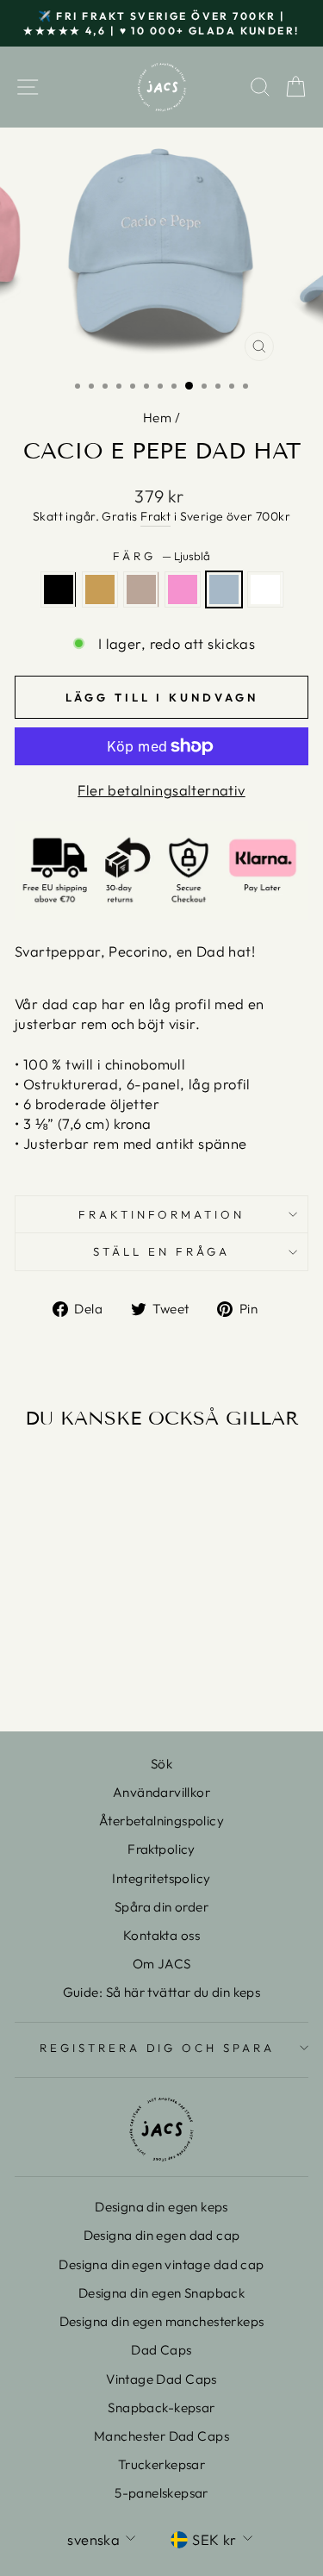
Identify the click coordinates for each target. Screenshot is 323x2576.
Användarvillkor (161, 1792)
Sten (141, 589)
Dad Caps (161, 2350)
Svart (59, 589)
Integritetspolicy (161, 1878)
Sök (161, 1764)
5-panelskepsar (161, 2493)
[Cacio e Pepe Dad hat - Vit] (70, 1672)
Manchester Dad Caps (161, 2436)
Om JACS (162, 1964)
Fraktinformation (162, 1214)
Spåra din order (161, 1907)
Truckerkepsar (161, 2464)
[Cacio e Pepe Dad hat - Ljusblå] (110, 1656)
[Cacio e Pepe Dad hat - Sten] (70, 1656)
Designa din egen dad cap (162, 2235)
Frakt (155, 516)
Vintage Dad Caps (161, 2379)
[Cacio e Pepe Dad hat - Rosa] (90, 1656)
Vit (265, 589)
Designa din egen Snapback (161, 2293)
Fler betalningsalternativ (161, 790)
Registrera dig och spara (157, 2048)
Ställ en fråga (161, 1251)
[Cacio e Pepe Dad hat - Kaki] (50, 1656)
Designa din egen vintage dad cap (161, 2264)
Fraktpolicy (161, 1849)
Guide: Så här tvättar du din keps (162, 1992)
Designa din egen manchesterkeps (162, 2321)
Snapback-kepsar (161, 2408)
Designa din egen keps (161, 2207)
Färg (161, 556)
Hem (157, 418)
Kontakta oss (161, 1935)
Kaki (100, 589)
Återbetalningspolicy (161, 1821)
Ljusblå (224, 589)
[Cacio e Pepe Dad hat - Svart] (31, 1656)
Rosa (183, 589)
